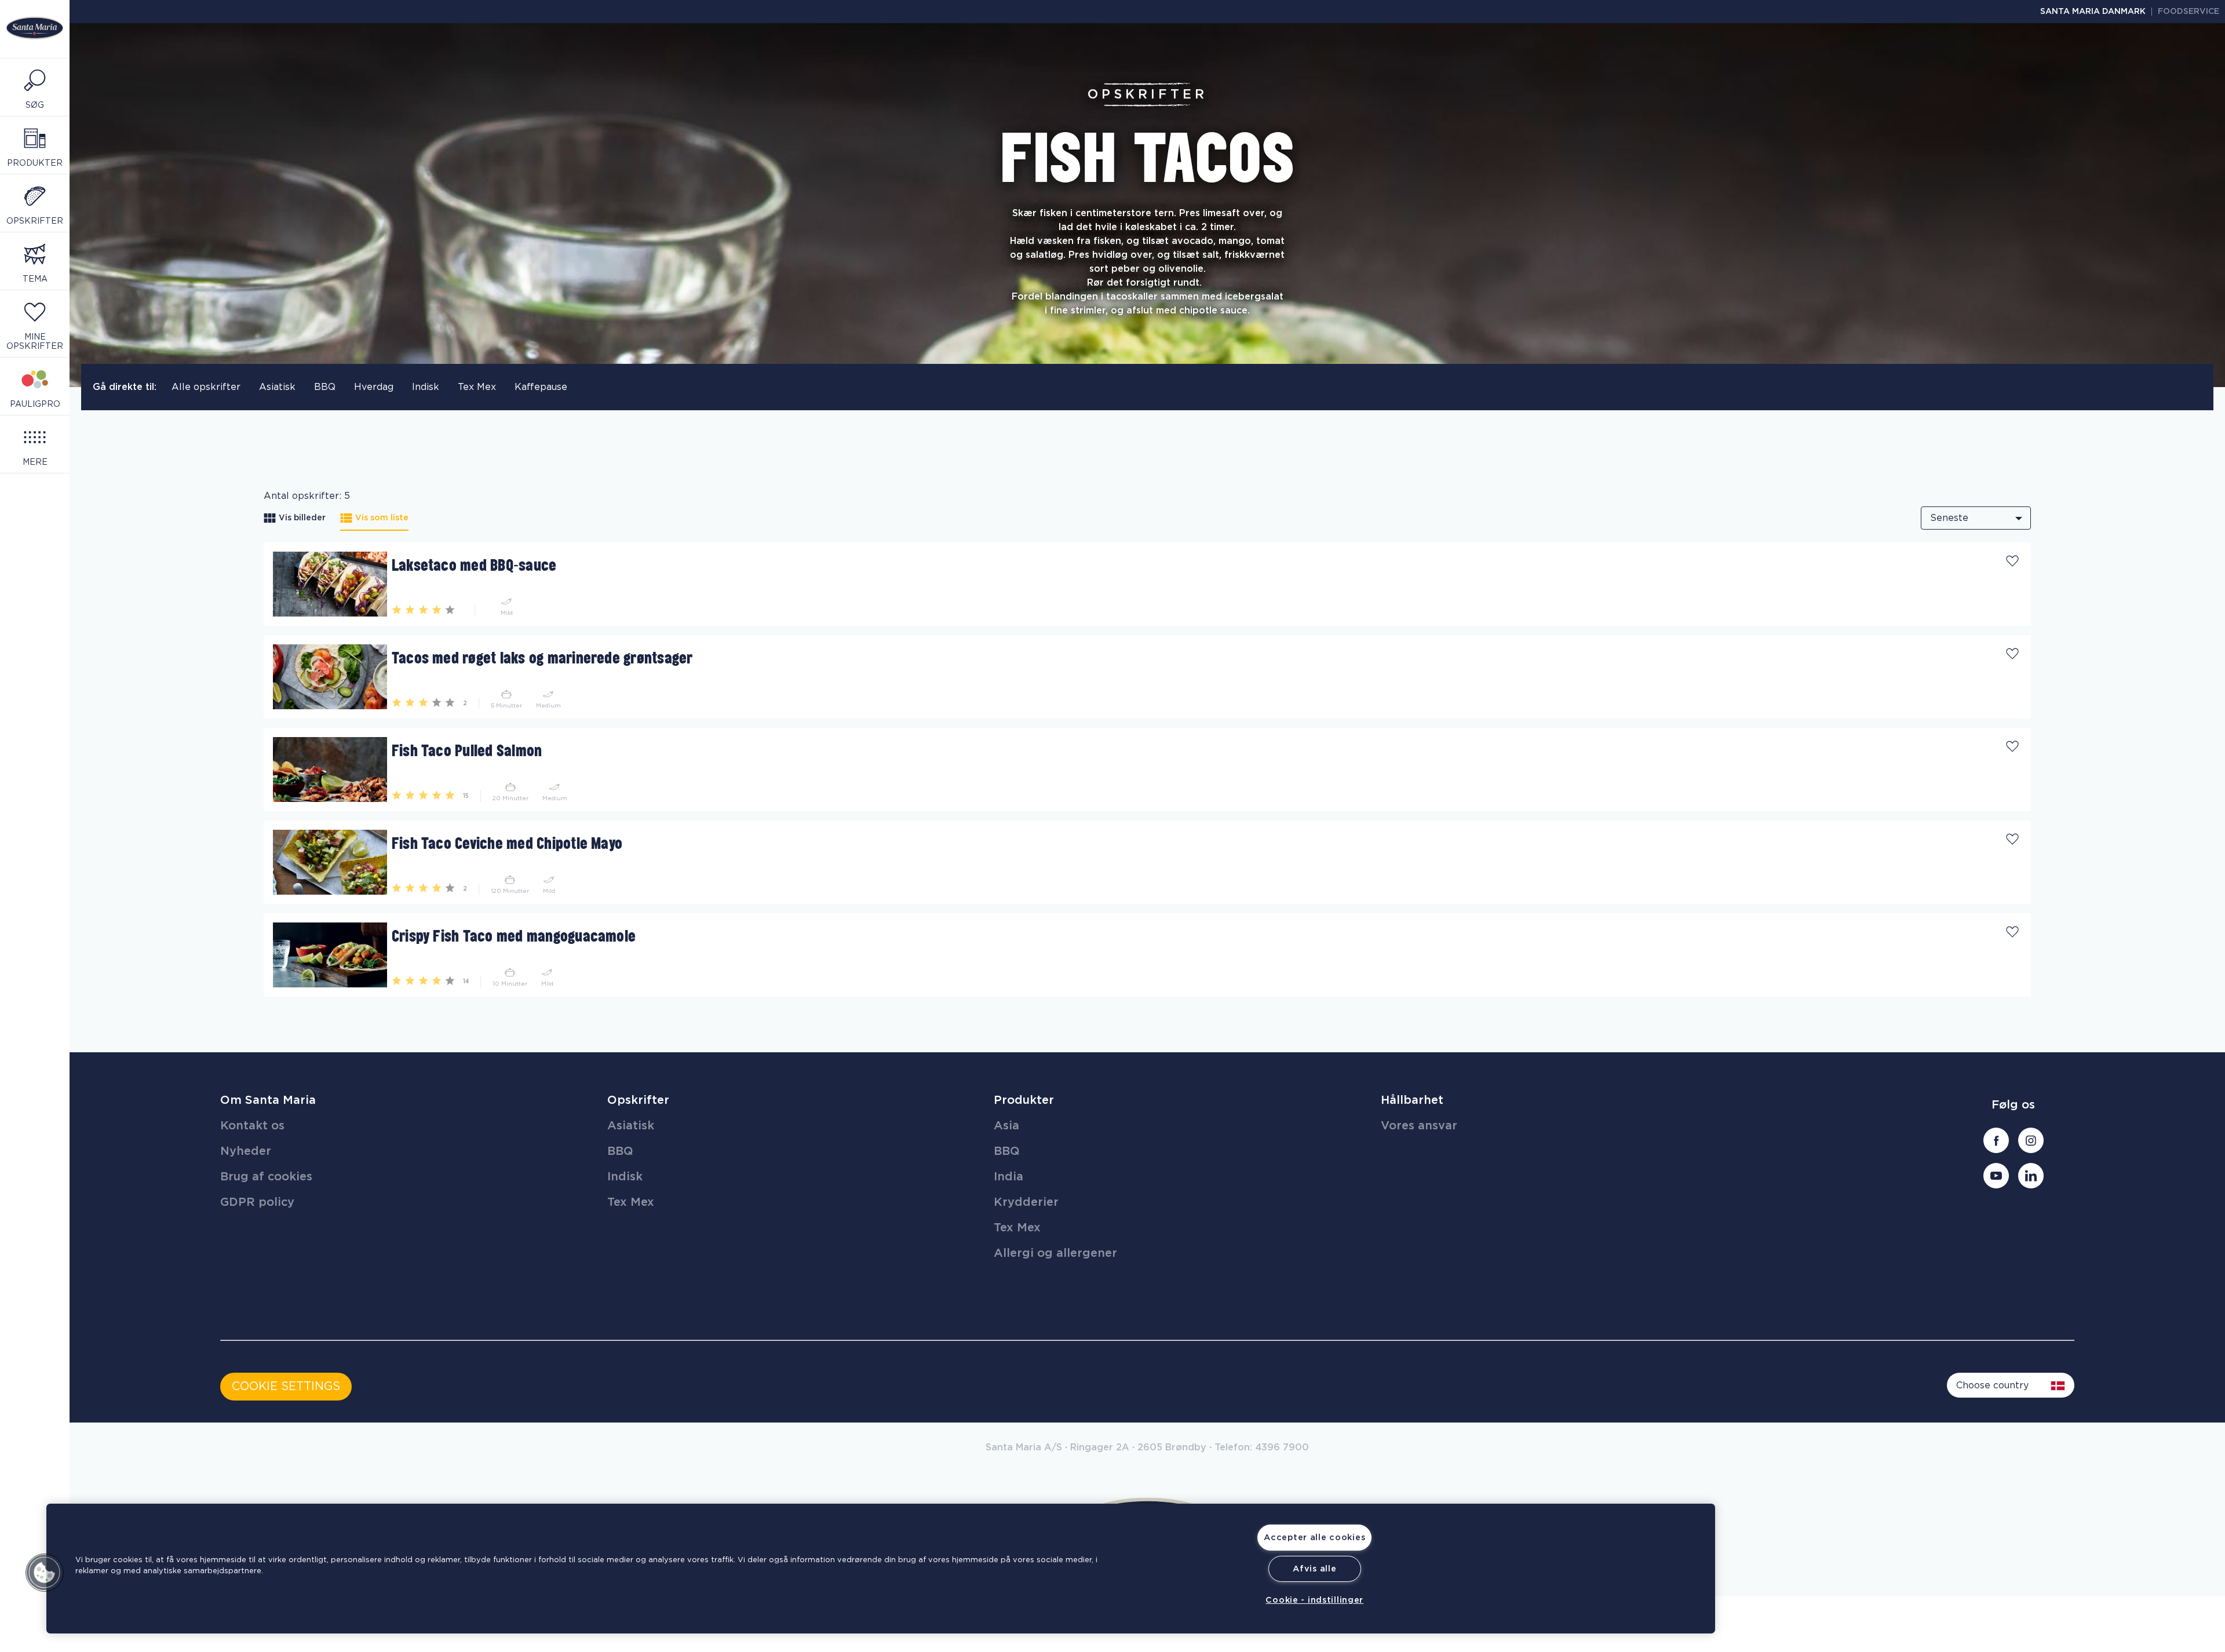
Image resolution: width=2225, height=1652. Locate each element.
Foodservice (2188, 12)
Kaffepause (541, 387)
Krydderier (1026, 1202)
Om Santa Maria (268, 1100)
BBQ (325, 387)
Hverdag (374, 387)
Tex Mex (477, 387)
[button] (45, 1573)
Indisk (426, 387)
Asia (1006, 1126)
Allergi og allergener (1055, 1253)
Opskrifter (638, 1100)
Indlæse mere (296, 1001)
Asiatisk (277, 387)
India (1008, 1177)
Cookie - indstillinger (1314, 1600)
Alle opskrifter (206, 387)
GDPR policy (257, 1202)
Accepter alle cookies (1314, 1538)
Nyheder (246, 1151)
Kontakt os (252, 1126)
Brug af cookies (266, 1177)
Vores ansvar (1419, 1126)
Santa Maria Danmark (2093, 12)
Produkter (1024, 1100)
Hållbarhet (1412, 1100)
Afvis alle (1314, 1569)
